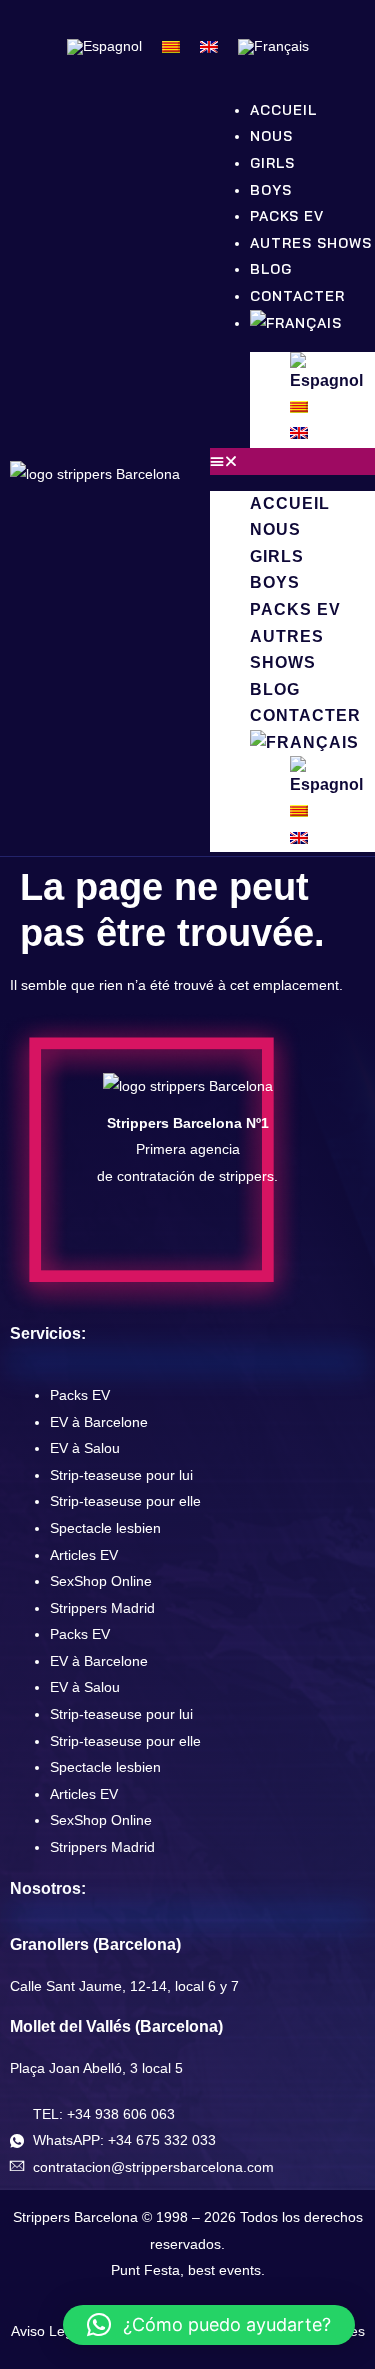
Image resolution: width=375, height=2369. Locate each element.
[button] (292, 461)
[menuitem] (104, 46)
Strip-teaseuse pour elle (125, 1501)
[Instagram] (164, 1235)
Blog (275, 689)
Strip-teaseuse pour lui (121, 1475)
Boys (275, 582)
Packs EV (295, 609)
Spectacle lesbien (105, 1528)
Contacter (305, 715)
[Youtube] (211, 1235)
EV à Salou (85, 1448)
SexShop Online (101, 1581)
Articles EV (84, 1555)
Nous (275, 529)
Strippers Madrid (102, 1608)
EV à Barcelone (99, 1422)
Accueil (290, 503)
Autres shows (311, 243)
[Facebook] (117, 1235)
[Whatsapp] (258, 1235)
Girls (277, 556)
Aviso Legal (47, 2331)
